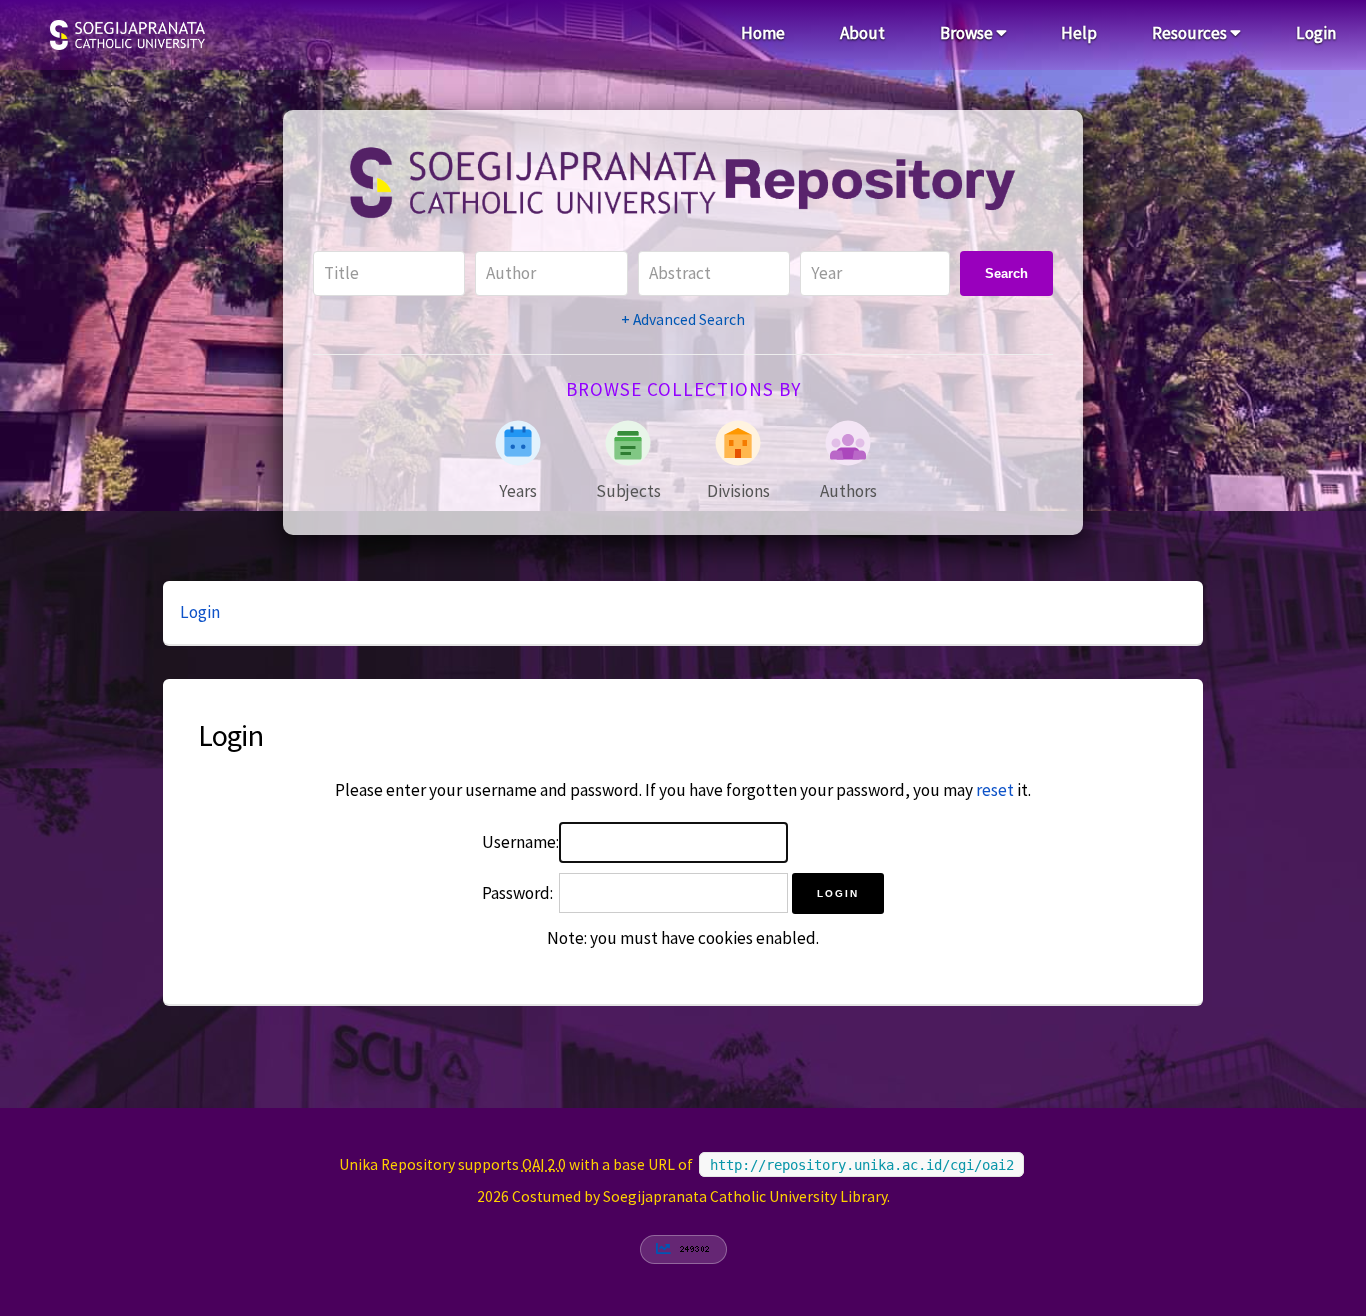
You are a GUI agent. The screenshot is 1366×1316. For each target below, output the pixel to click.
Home (763, 33)
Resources (1191, 33)
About (862, 33)
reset (995, 790)
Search (1006, 273)
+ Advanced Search (683, 319)
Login (1316, 33)
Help (1079, 33)
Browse (968, 33)
